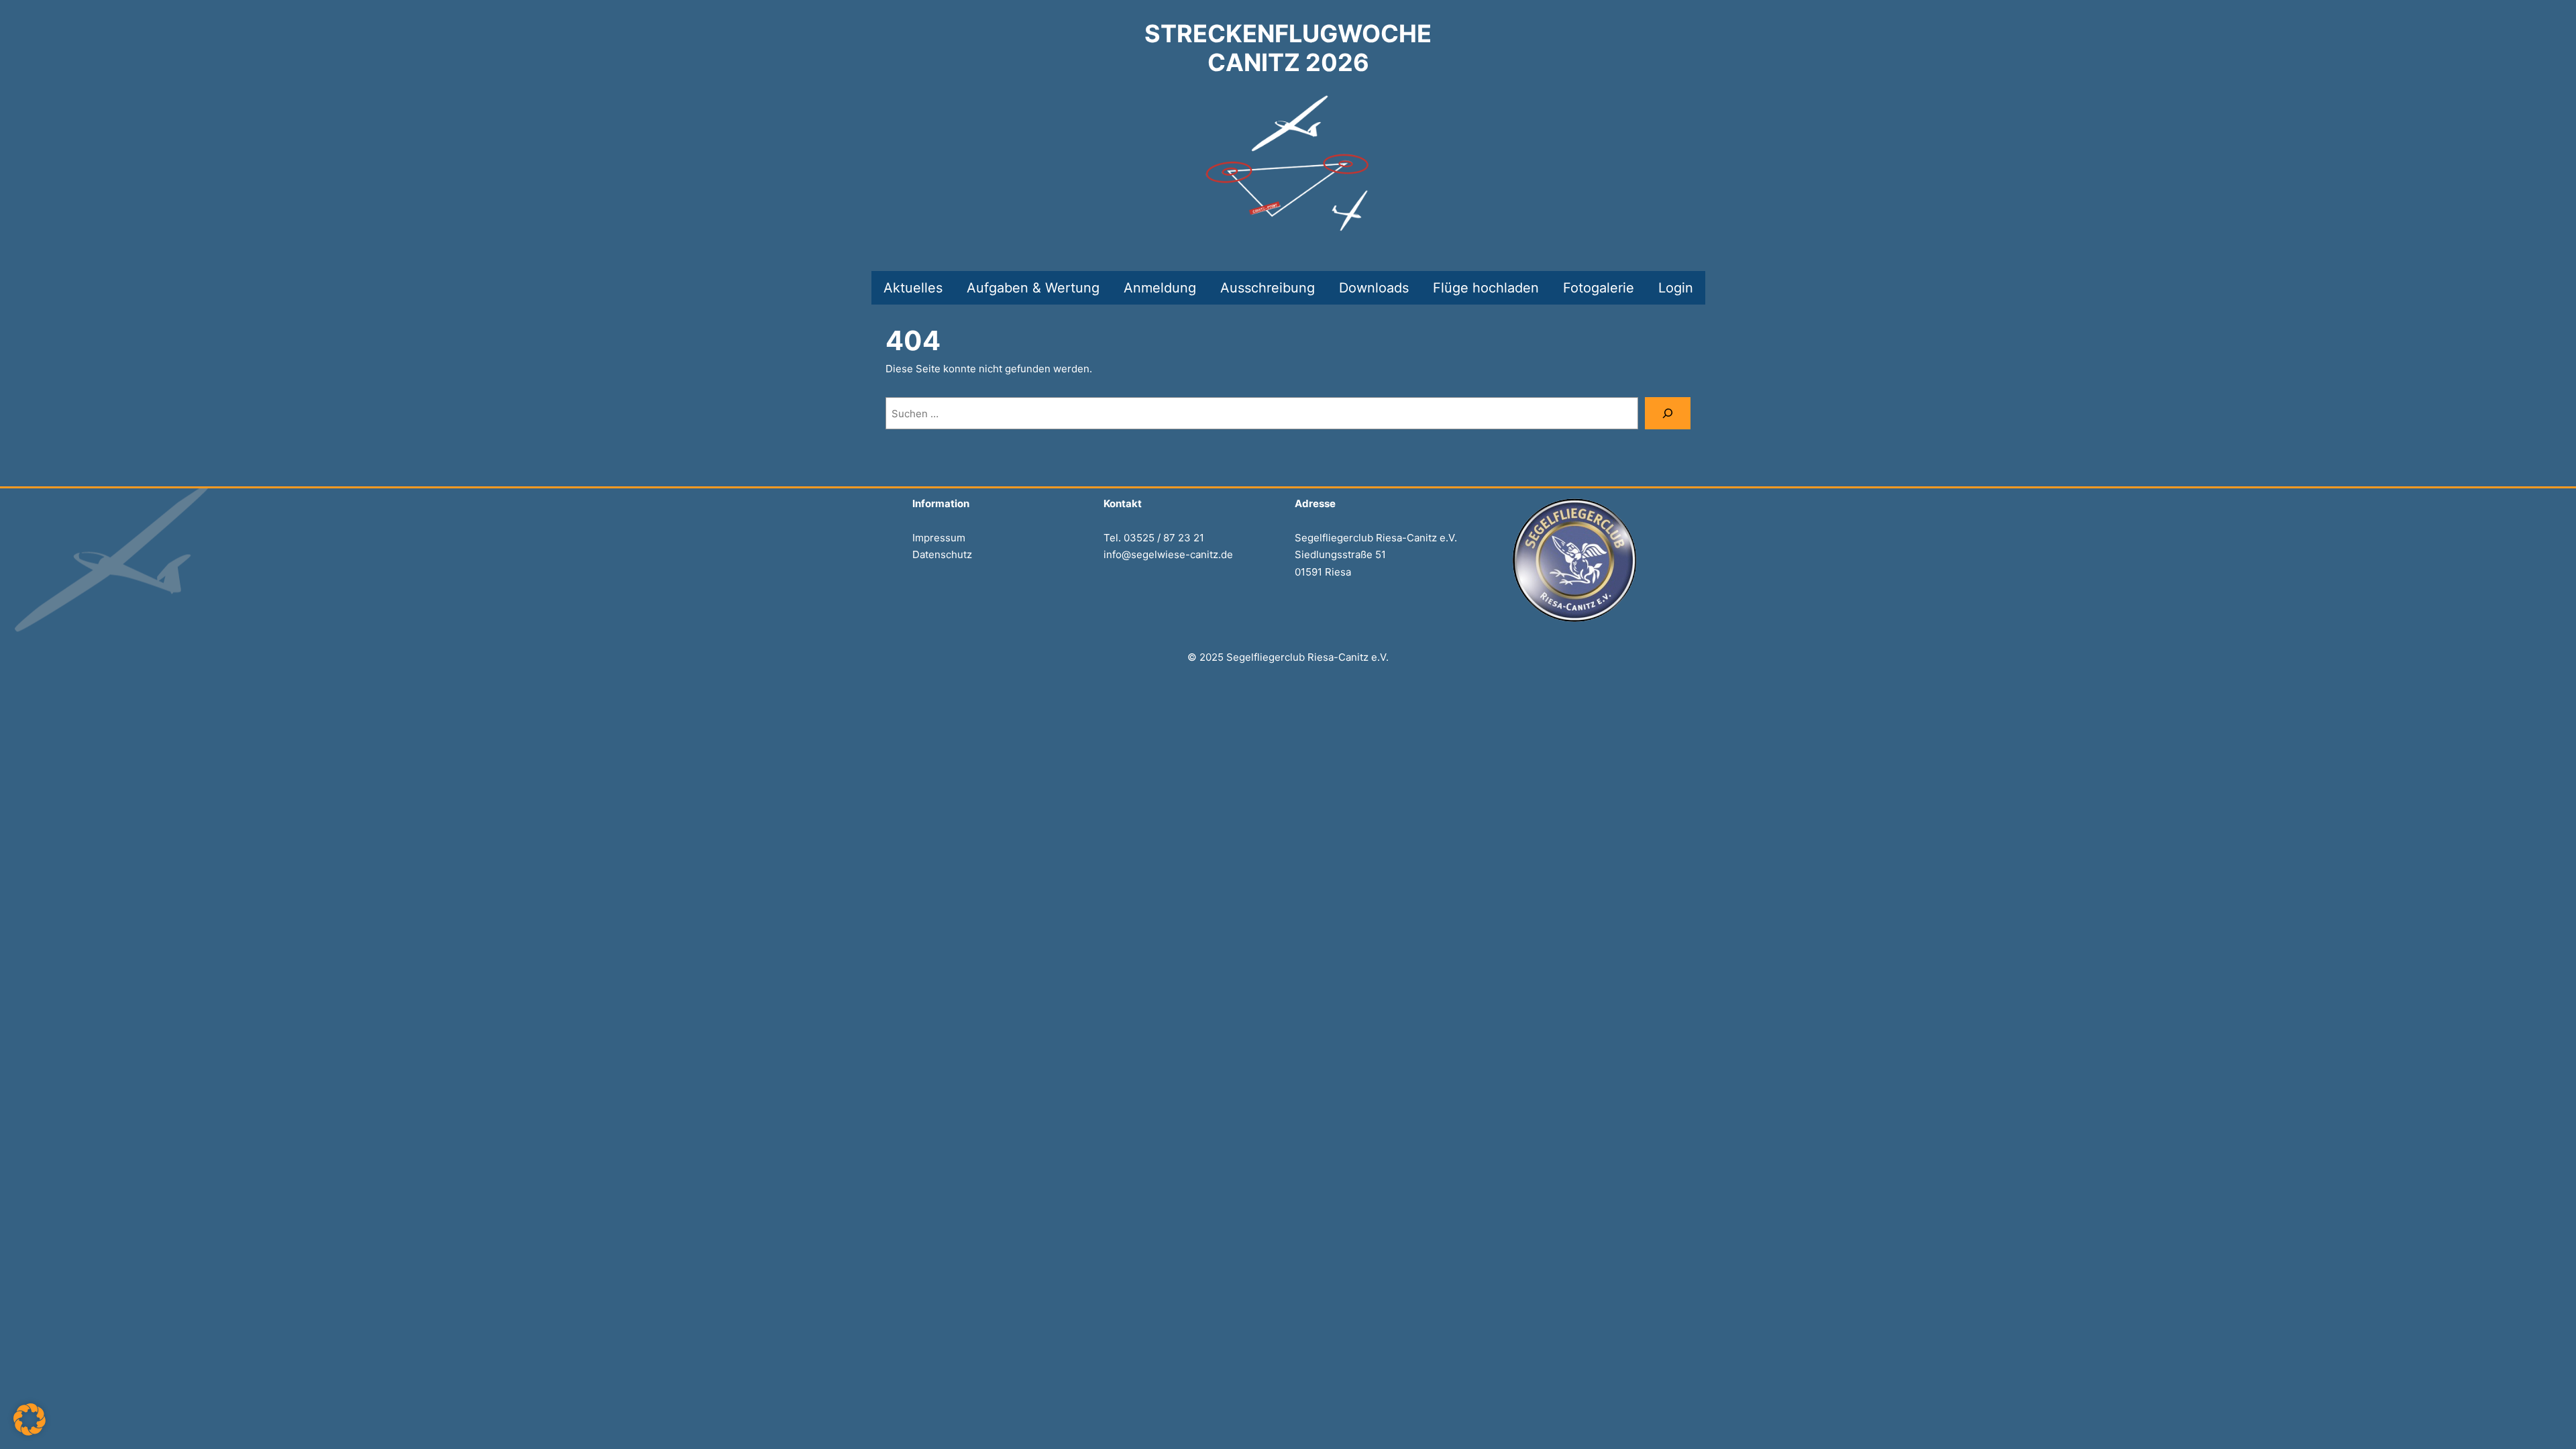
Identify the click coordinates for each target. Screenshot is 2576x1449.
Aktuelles (913, 288)
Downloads (1374, 288)
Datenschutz (942, 554)
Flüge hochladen (1486, 288)
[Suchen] (1668, 413)
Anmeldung (1160, 288)
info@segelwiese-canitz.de (1168, 554)
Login (1676, 288)
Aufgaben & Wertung (1033, 288)
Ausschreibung (1268, 288)
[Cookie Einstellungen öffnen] (30, 1432)
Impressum (939, 538)
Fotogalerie (1599, 288)
